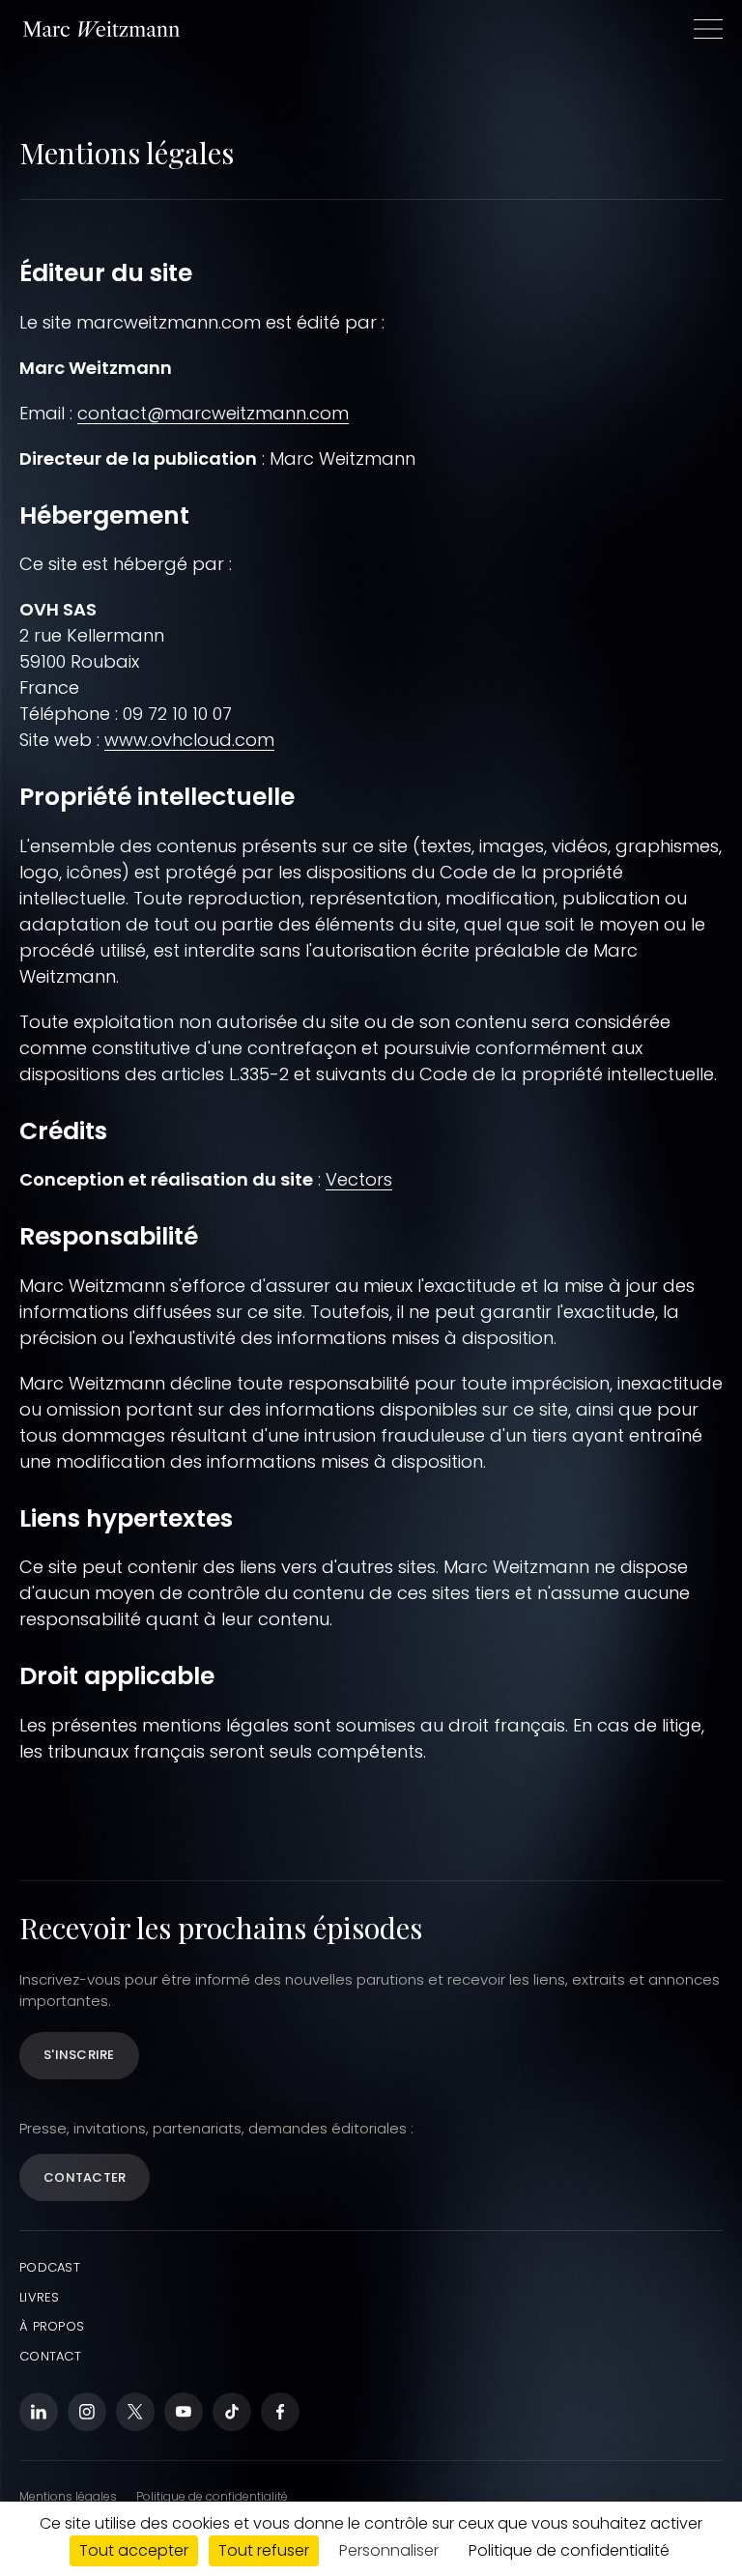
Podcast (50, 2267)
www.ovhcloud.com (189, 740)
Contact (50, 2356)
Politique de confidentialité (212, 2496)
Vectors (359, 1179)
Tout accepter (134, 2550)
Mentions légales (68, 2496)
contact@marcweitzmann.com (213, 413)
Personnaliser (389, 2550)
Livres (40, 2297)
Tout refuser (264, 2550)
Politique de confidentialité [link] (569, 2550)
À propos (52, 2326)
